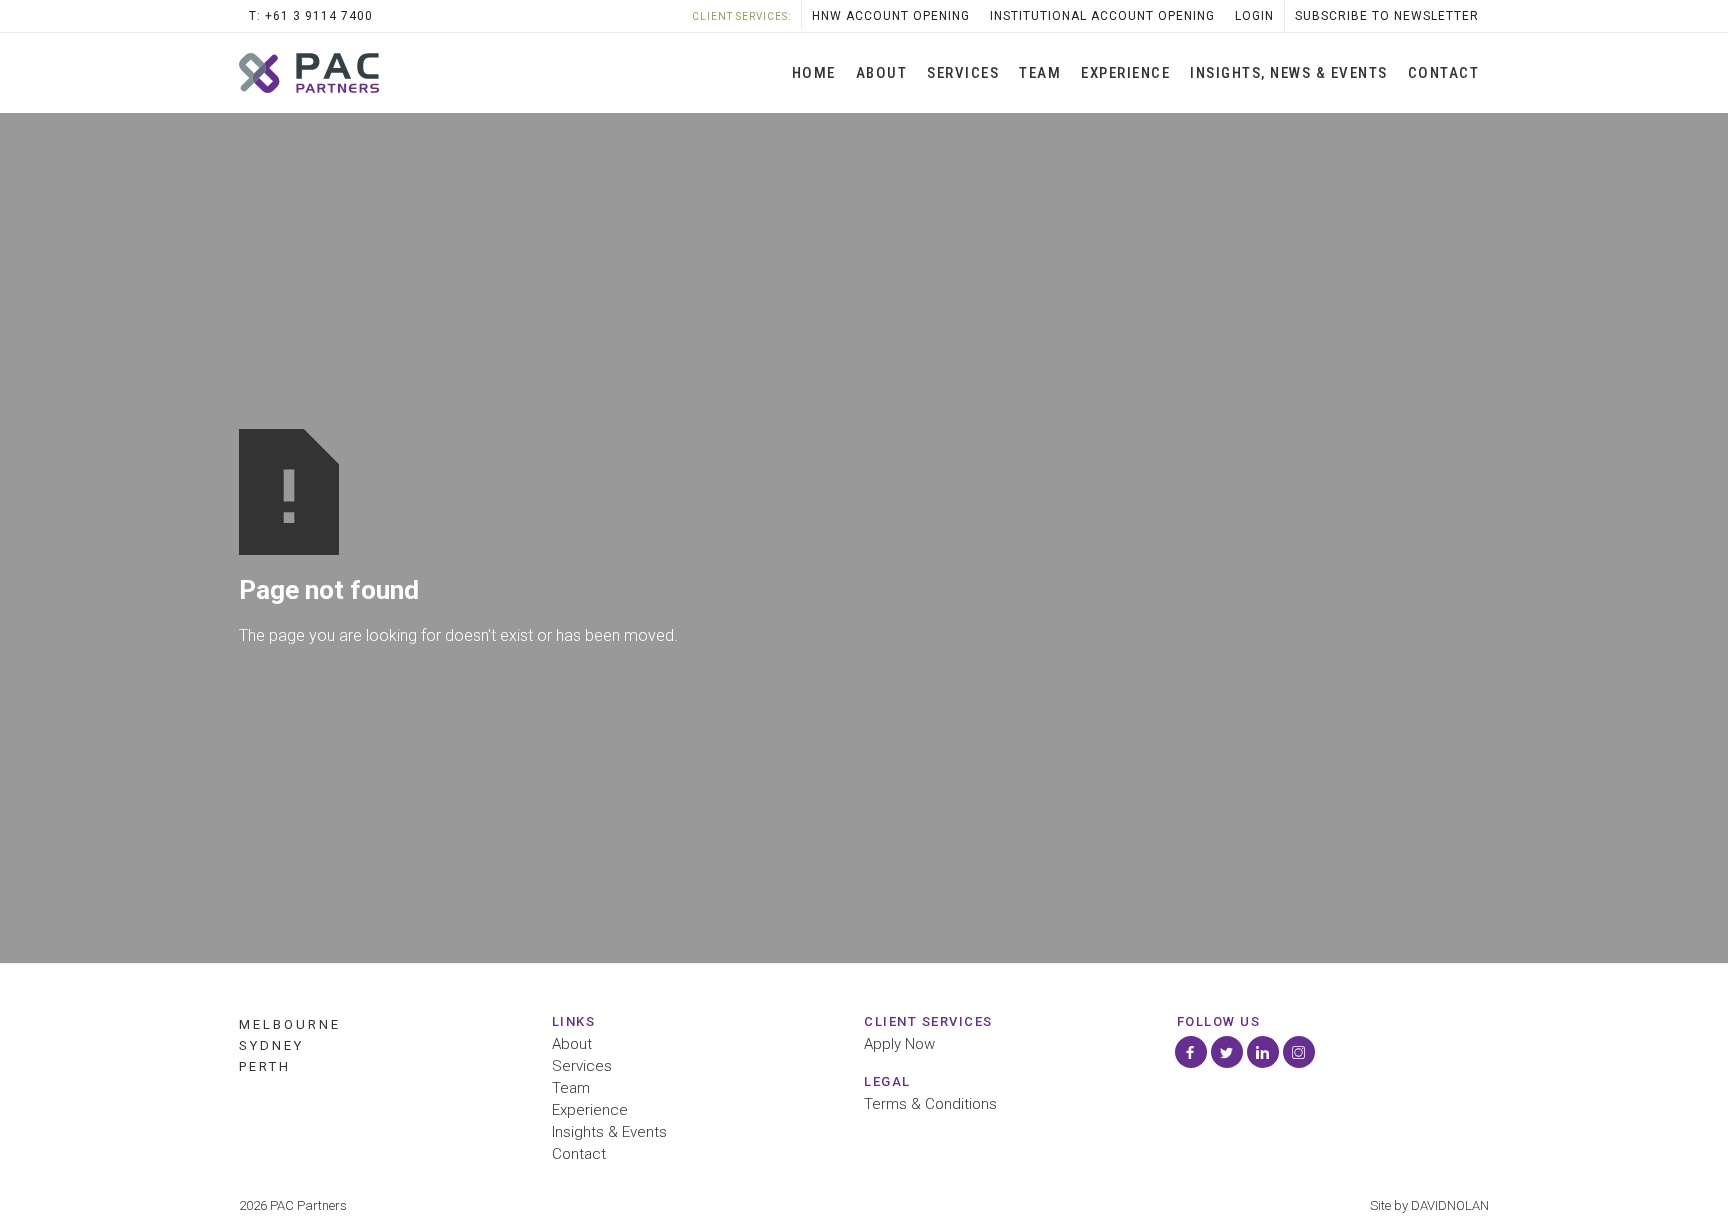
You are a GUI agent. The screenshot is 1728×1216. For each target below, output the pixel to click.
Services (582, 1066)
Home (814, 73)
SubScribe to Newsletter (1387, 16)
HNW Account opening (891, 16)
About (882, 73)
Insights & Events (609, 1132)
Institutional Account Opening (1102, 16)
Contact (1444, 73)
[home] (309, 73)
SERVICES (963, 73)
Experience (1125, 73)
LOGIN (1254, 16)
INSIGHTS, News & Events (1289, 73)
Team (1040, 73)
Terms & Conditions (930, 1104)
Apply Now (899, 1044)
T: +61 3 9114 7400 (311, 16)
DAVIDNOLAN (1450, 1205)
